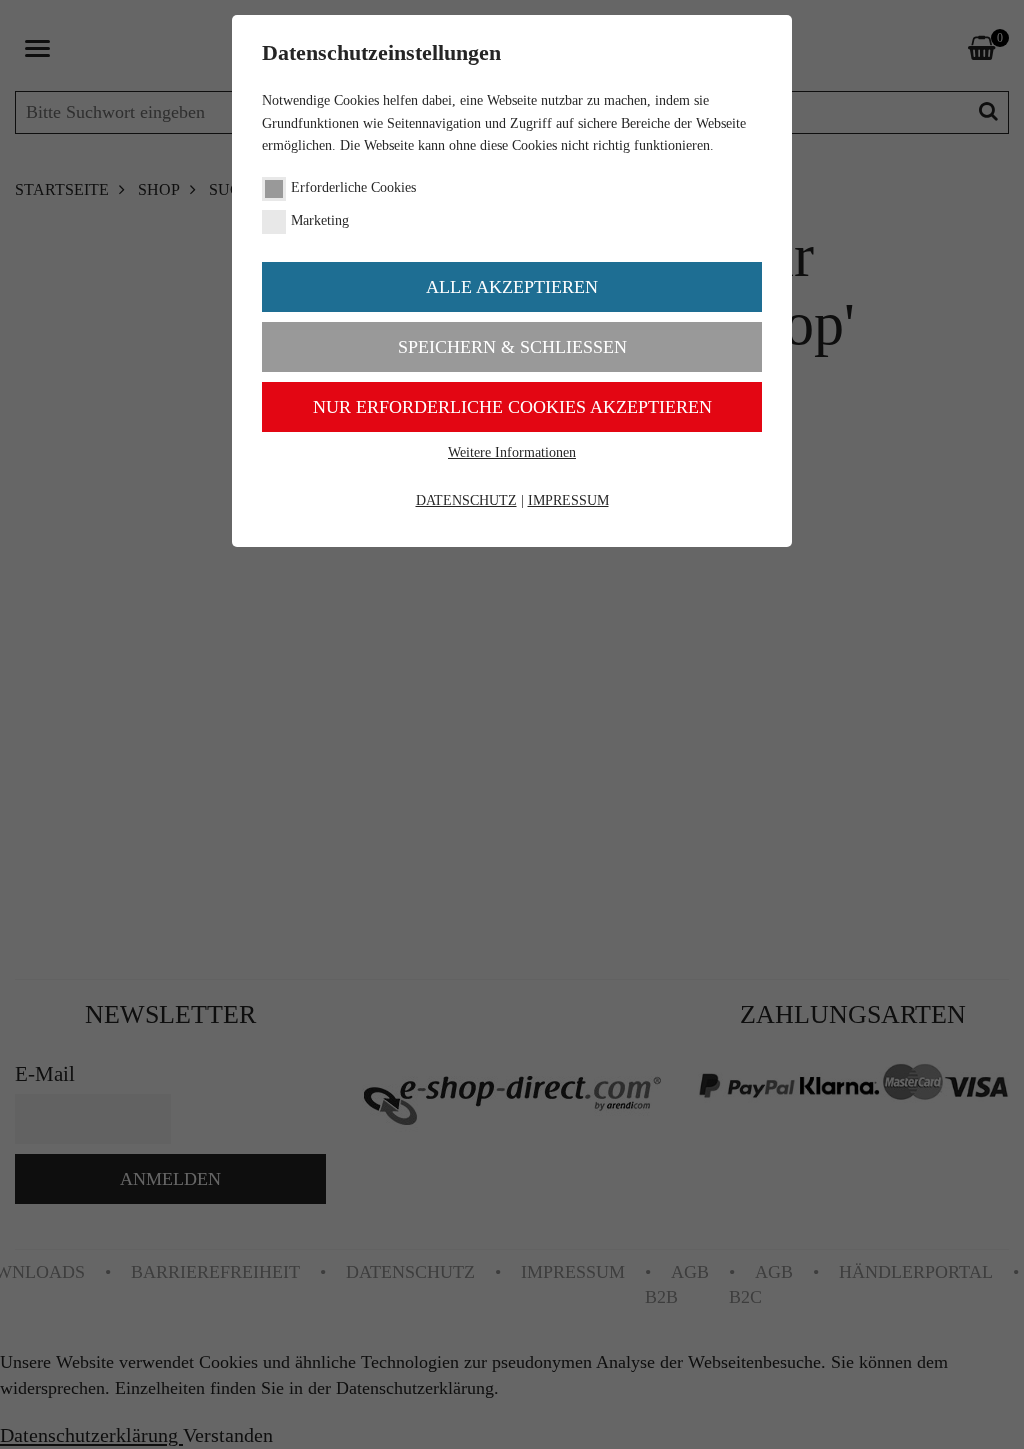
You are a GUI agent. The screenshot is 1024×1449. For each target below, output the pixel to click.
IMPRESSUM (568, 500)
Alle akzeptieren (512, 287)
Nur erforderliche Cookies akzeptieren (512, 407)
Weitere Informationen (512, 452)
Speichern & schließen (512, 347)
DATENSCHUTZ (466, 500)
